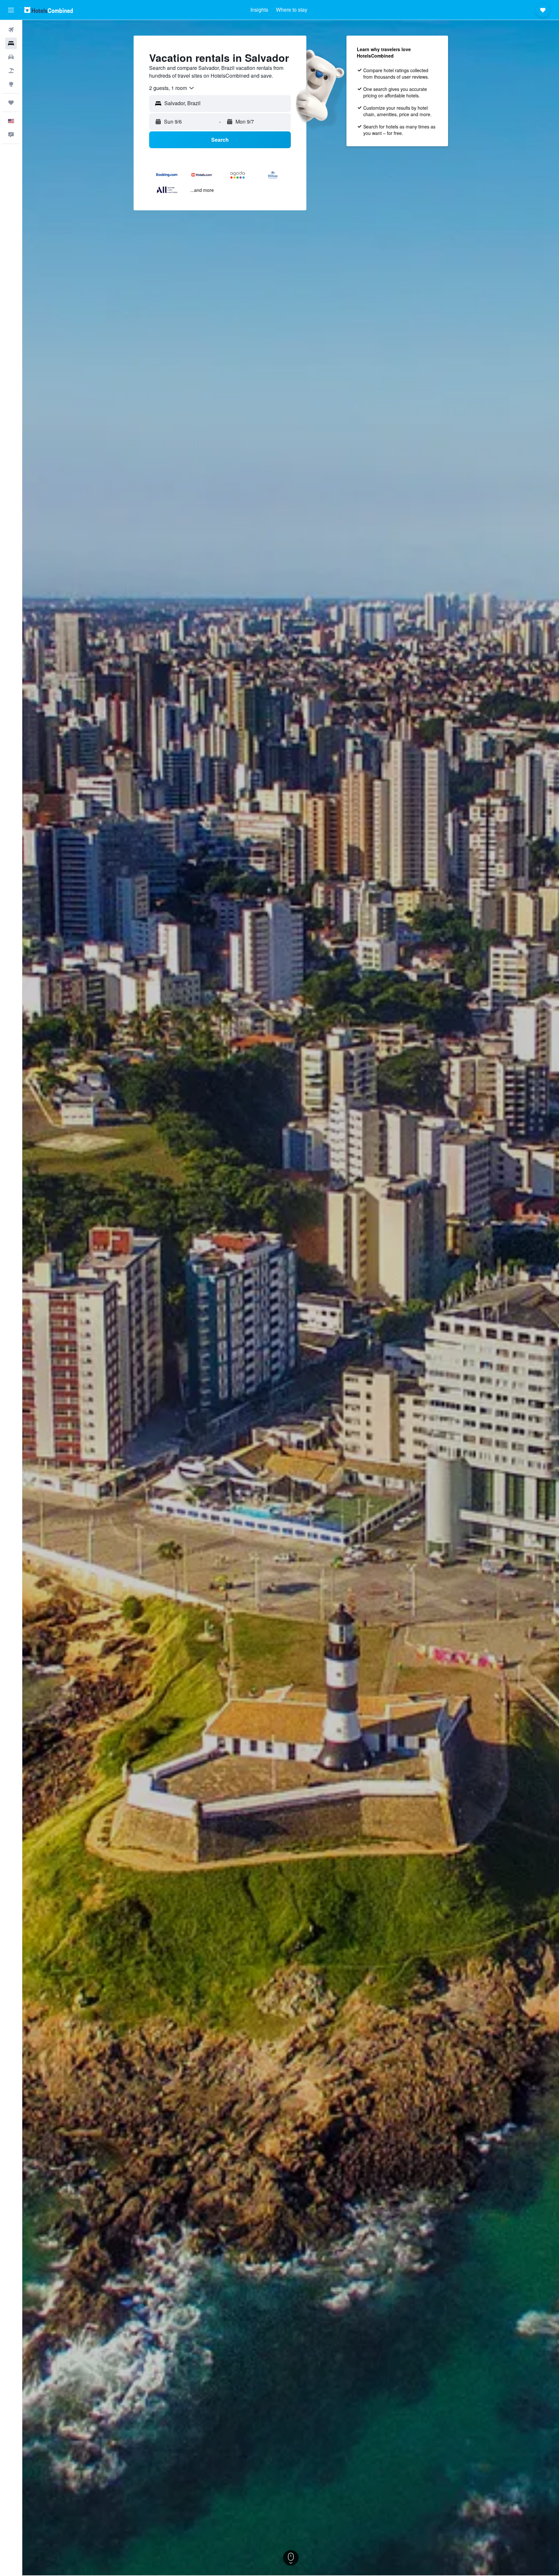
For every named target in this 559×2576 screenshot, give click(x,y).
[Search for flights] (11, 30)
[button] (11, 10)
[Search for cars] (11, 57)
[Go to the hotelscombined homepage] (49, 10)
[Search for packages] (11, 71)
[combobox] (172, 88)
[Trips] (11, 103)
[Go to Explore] (11, 84)
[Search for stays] (11, 43)
